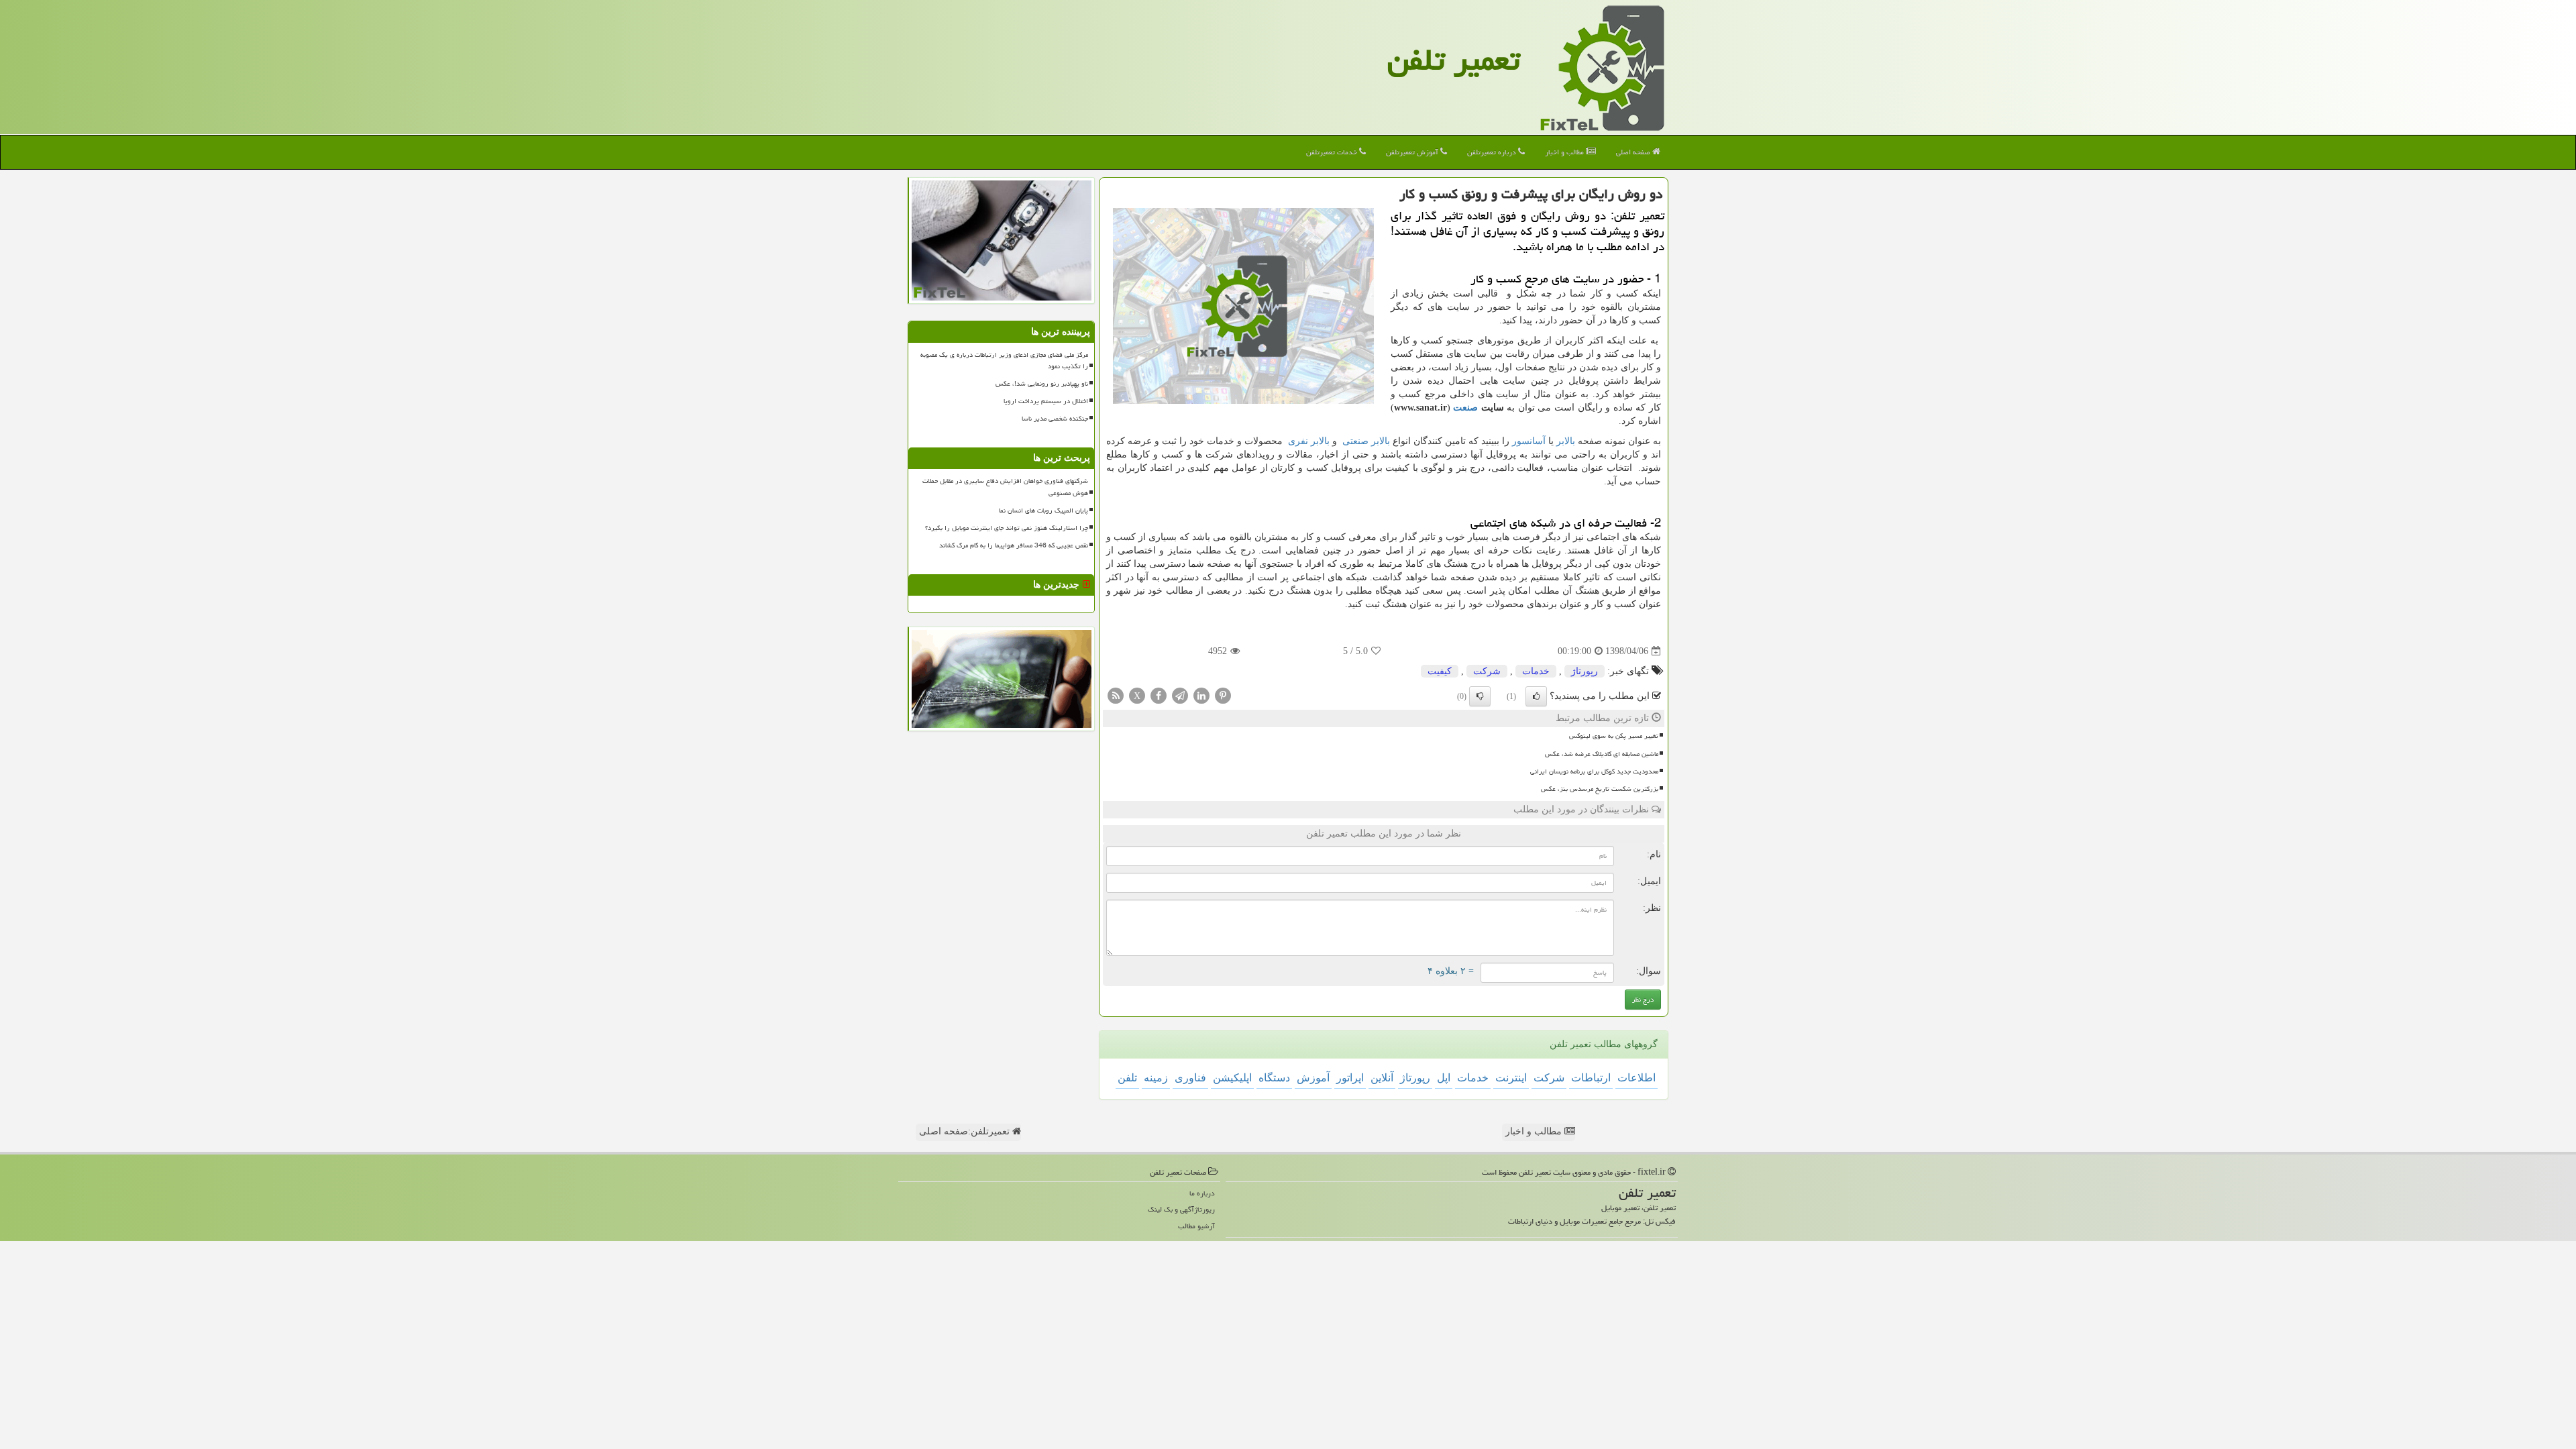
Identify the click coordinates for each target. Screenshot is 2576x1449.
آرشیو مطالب (1196, 1226)
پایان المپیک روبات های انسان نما (1043, 511)
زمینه (1156, 1078)
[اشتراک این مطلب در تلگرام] (1180, 695)
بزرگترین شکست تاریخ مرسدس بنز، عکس (1600, 789)
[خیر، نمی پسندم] (1480, 696)
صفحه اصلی (1634, 152)
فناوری (1190, 1078)
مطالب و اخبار (1565, 152)
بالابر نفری (1309, 441)
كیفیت (1440, 671)
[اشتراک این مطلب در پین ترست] (1223, 695)
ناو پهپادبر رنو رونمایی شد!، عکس (1042, 384)
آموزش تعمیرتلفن (1413, 152)
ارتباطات (1591, 1078)
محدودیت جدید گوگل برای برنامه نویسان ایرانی (1594, 771)
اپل (1444, 1078)
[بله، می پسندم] (1536, 696)
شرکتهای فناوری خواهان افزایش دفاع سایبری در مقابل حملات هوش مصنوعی (1005, 487)
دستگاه (1274, 1078)
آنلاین (1382, 1078)
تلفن (1127, 1078)
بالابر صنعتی (1366, 441)
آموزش (1313, 1078)
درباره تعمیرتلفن (1493, 152)
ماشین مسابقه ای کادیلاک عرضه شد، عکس (1602, 754)
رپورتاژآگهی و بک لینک (1181, 1209)
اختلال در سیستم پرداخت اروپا (1046, 401)
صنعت (1465, 408)
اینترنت (1511, 1078)
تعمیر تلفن (1454, 60)
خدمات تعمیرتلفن (1333, 152)
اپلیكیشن (1232, 1078)
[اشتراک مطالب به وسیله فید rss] (1116, 695)
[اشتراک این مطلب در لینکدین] (1201, 695)
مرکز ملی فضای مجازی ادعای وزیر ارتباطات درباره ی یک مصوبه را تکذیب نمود (1004, 361)
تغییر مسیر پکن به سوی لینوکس (1614, 736)
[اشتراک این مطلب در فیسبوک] (1159, 695)
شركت (1487, 671)
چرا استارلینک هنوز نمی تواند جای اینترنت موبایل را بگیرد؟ (1007, 528)
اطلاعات (1636, 1078)
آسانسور (1529, 441)
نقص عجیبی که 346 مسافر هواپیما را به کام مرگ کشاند (1014, 545)
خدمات (1536, 671)
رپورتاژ (1585, 671)
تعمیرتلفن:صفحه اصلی (966, 1131)
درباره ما (1202, 1193)
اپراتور (1350, 1078)
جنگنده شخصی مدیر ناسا (1055, 419)
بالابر (1566, 441)
